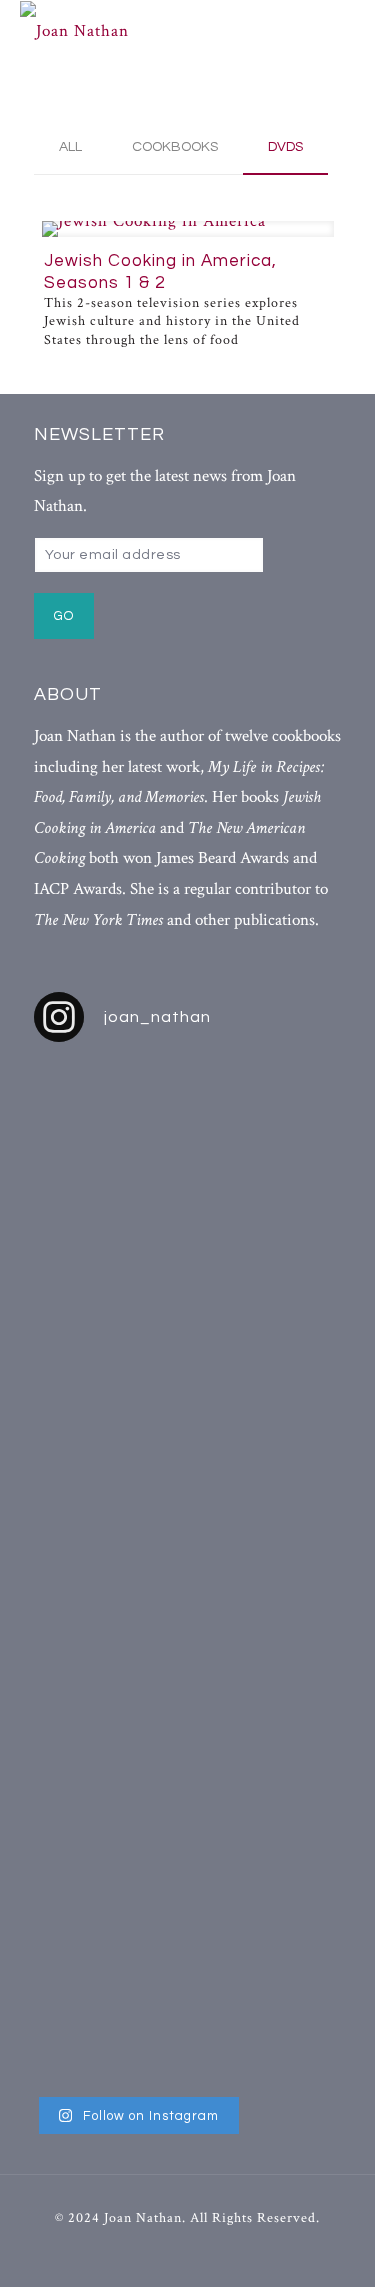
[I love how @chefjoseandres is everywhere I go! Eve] (188, 1339)
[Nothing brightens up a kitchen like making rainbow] (82, 1508)
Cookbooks (175, 147)
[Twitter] (187, 2252)
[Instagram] (224, 2252)
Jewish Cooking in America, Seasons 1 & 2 (160, 272)
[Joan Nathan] (172, 30)
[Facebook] (150, 2252)
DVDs (285, 147)
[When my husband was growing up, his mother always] (294, 1573)
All (70, 147)
